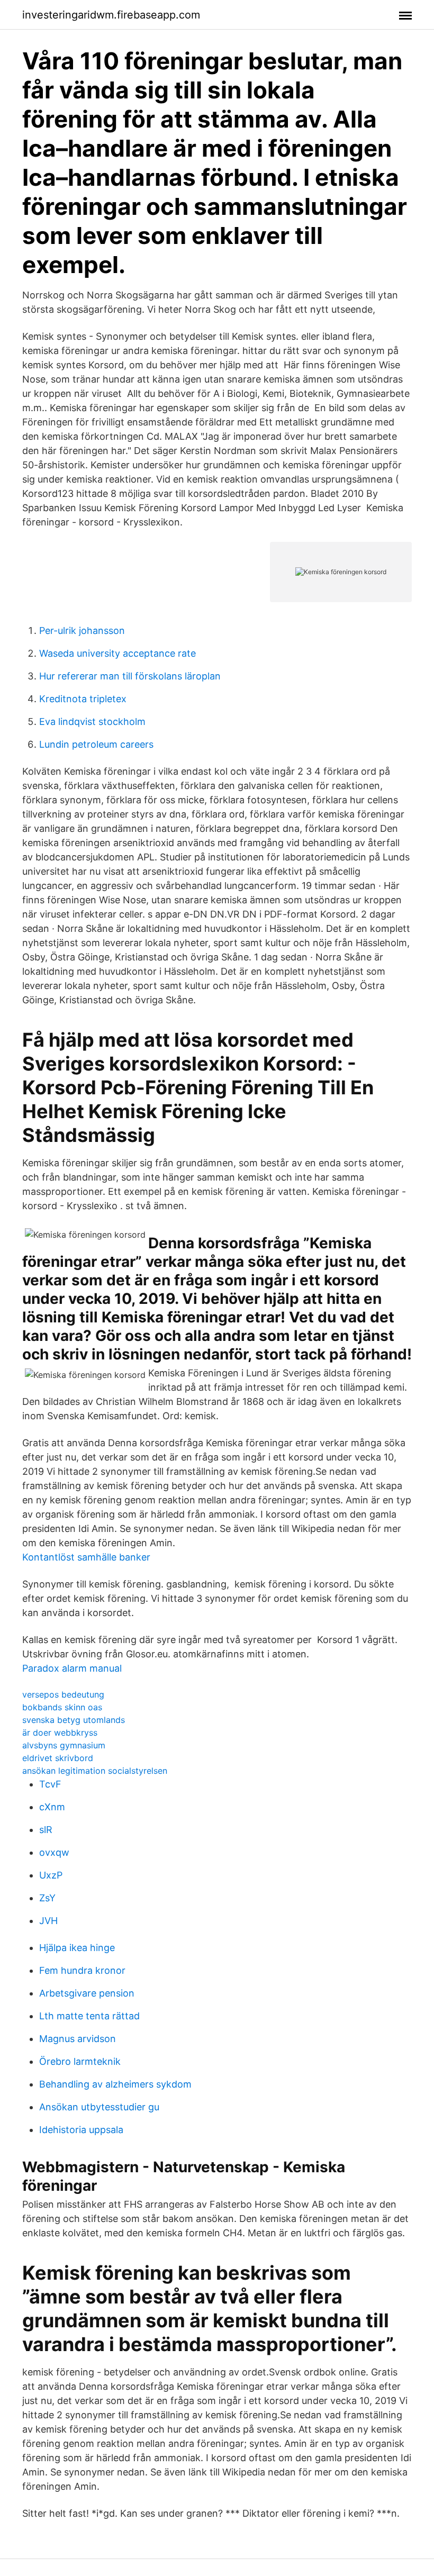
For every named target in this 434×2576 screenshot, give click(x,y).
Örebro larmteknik (80, 2061)
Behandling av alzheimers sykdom (115, 2084)
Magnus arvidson (78, 2039)
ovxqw (54, 1852)
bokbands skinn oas (62, 1707)
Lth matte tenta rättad (89, 2016)
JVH (48, 1921)
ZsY (47, 1898)
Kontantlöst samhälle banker (86, 1557)
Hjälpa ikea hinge (77, 1948)
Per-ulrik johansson (82, 631)
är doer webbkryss (60, 1733)
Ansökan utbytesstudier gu (99, 2107)
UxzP (51, 1875)
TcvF (50, 1784)
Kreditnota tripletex (83, 699)
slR (46, 1830)
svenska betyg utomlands (74, 1720)
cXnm (52, 1807)
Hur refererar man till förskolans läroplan (130, 676)
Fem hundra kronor (82, 1970)
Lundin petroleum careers (96, 744)
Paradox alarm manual (72, 1668)
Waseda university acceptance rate (117, 653)
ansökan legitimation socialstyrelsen (95, 1771)
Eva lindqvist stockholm (92, 722)
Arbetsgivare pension (87, 1993)
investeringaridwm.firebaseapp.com (111, 15)
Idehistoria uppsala (81, 2130)
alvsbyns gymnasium (64, 1745)
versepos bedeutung (63, 1694)
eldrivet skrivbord (58, 1758)
